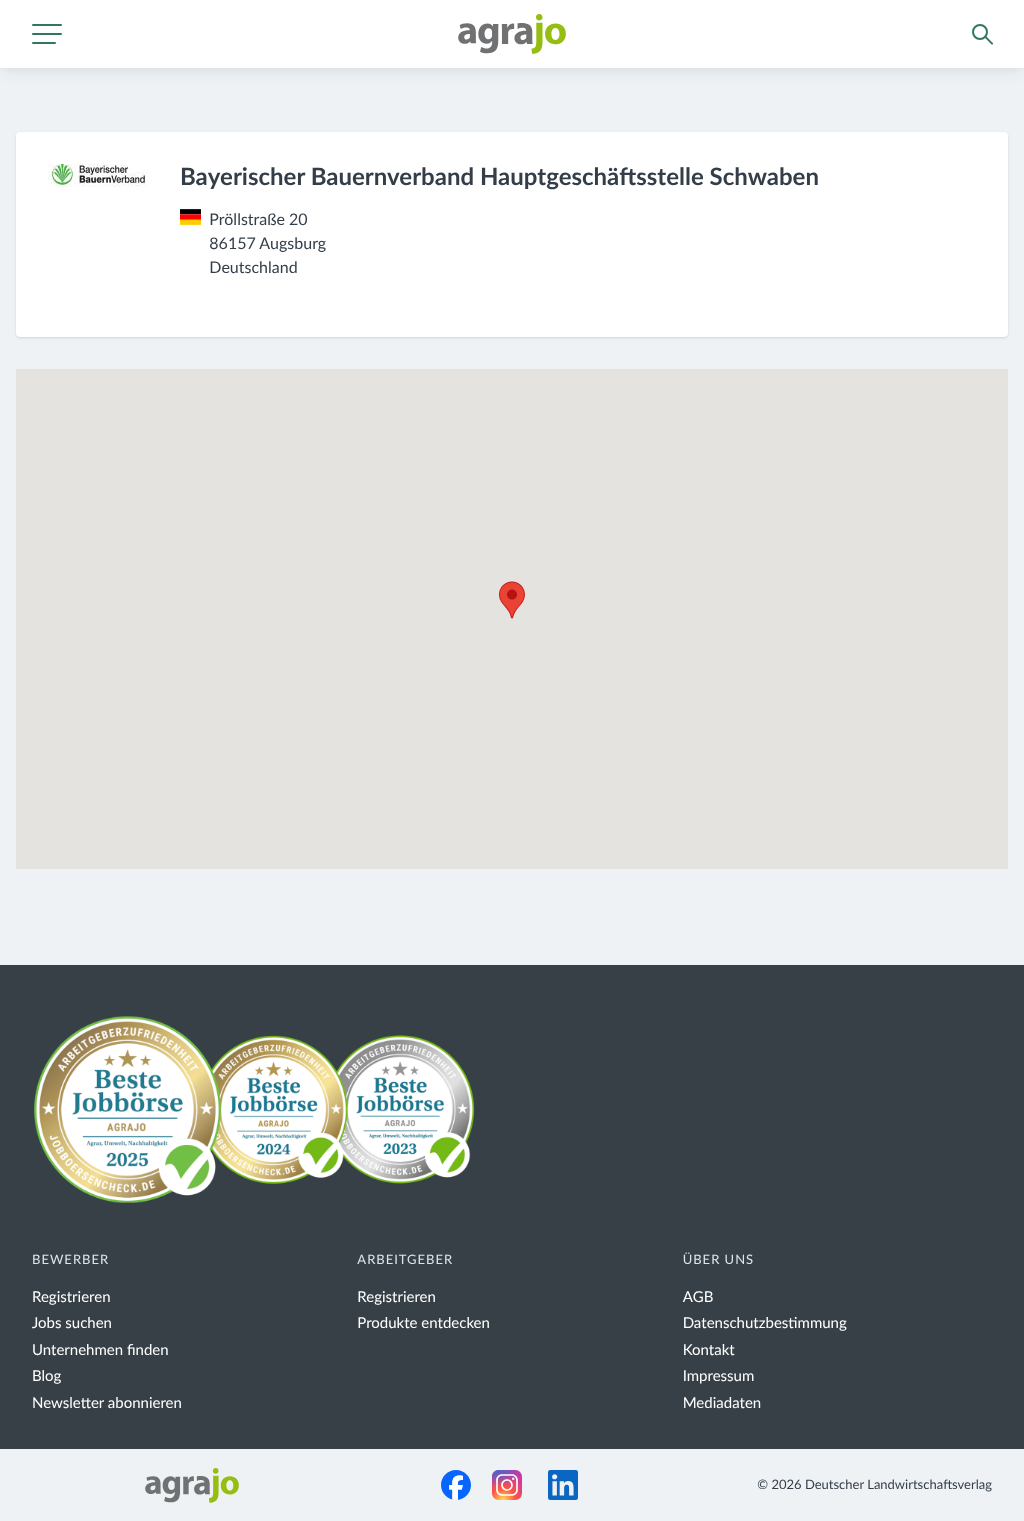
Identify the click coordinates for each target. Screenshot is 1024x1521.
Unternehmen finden (100, 1350)
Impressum (719, 1376)
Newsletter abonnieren (107, 1403)
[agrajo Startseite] (512, 34)
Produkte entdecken (423, 1323)
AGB (698, 1297)
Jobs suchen (72, 1323)
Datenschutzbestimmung (765, 1323)
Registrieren (71, 1297)
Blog (46, 1376)
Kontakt (709, 1350)
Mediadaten (722, 1403)
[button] (512, 600)
